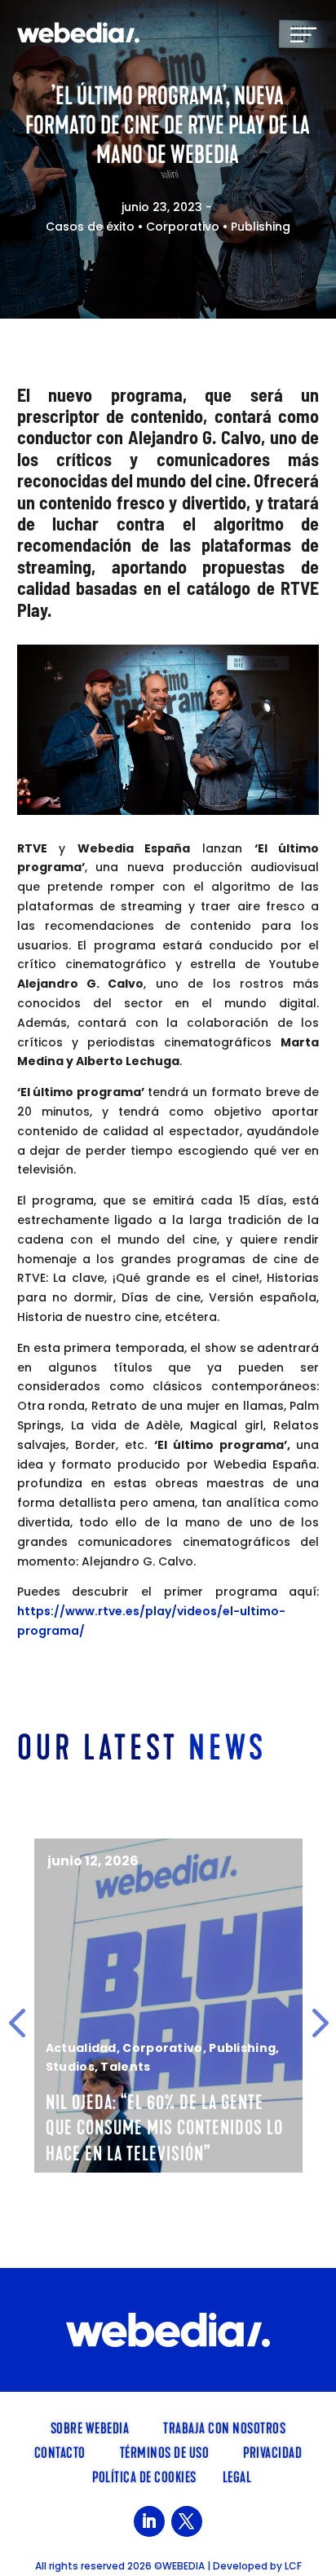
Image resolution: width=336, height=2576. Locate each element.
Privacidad (272, 2451)
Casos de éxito (90, 227)
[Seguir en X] (187, 2521)
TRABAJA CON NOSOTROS (224, 2427)
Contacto (60, 2451)
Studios (70, 2067)
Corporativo (183, 227)
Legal (237, 2476)
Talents (125, 2067)
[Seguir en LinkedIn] (149, 2521)
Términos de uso (165, 2451)
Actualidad (81, 2048)
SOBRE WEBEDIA (90, 2427)
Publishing (261, 227)
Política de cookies (144, 2476)
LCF (293, 2566)
